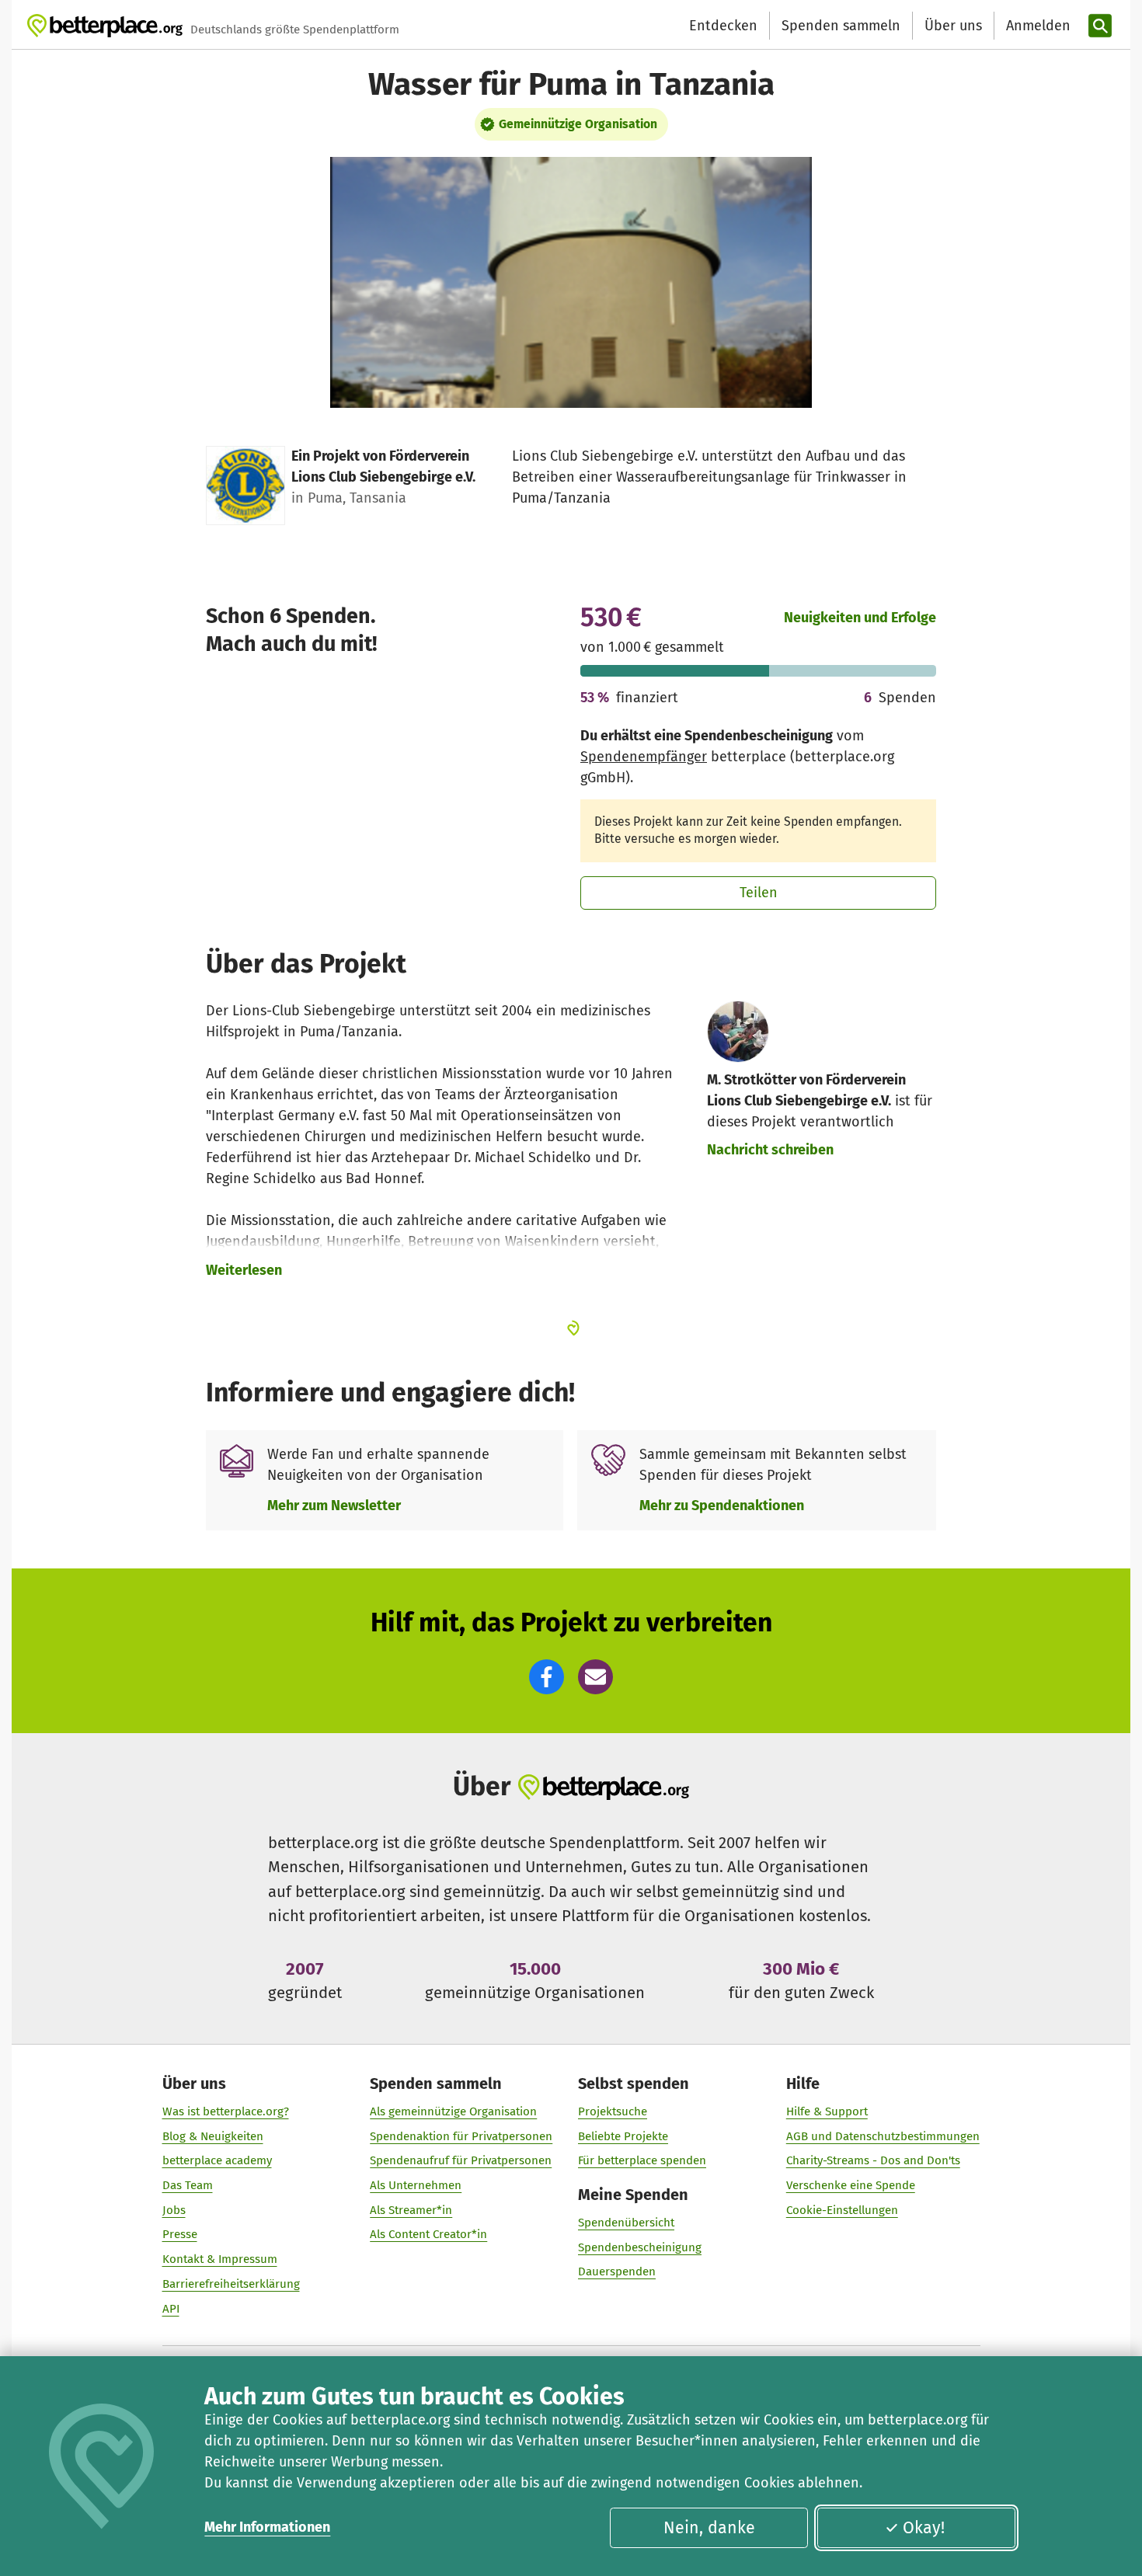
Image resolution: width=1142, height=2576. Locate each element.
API (171, 2309)
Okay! (924, 2528)
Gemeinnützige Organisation (578, 124)
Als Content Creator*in (428, 2234)
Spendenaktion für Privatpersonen (461, 2136)
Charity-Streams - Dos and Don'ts (873, 2160)
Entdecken (723, 26)
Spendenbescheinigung (640, 2247)
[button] (547, 1677)
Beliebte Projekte (623, 2136)
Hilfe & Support (827, 2111)
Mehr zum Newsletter (334, 1506)
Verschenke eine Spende (851, 2185)
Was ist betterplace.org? (226, 2111)
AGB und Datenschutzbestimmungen (883, 2136)
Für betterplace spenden (642, 2160)
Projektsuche (613, 2111)
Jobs (174, 2210)
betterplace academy (217, 2160)
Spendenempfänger (644, 757)
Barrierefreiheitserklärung (231, 2284)
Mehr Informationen (267, 2527)
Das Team (188, 2185)
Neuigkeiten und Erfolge (860, 618)
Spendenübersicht (626, 2223)
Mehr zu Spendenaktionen (722, 1506)
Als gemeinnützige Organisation (453, 2111)
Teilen (759, 893)
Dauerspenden (617, 2271)
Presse (180, 2234)
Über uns (953, 26)
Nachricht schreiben (770, 1150)
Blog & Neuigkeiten (213, 2136)
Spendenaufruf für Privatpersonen (461, 2160)
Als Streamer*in (411, 2210)
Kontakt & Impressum (220, 2259)
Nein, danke (709, 2528)
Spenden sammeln (841, 26)
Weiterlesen (244, 1270)
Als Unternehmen (416, 2185)
